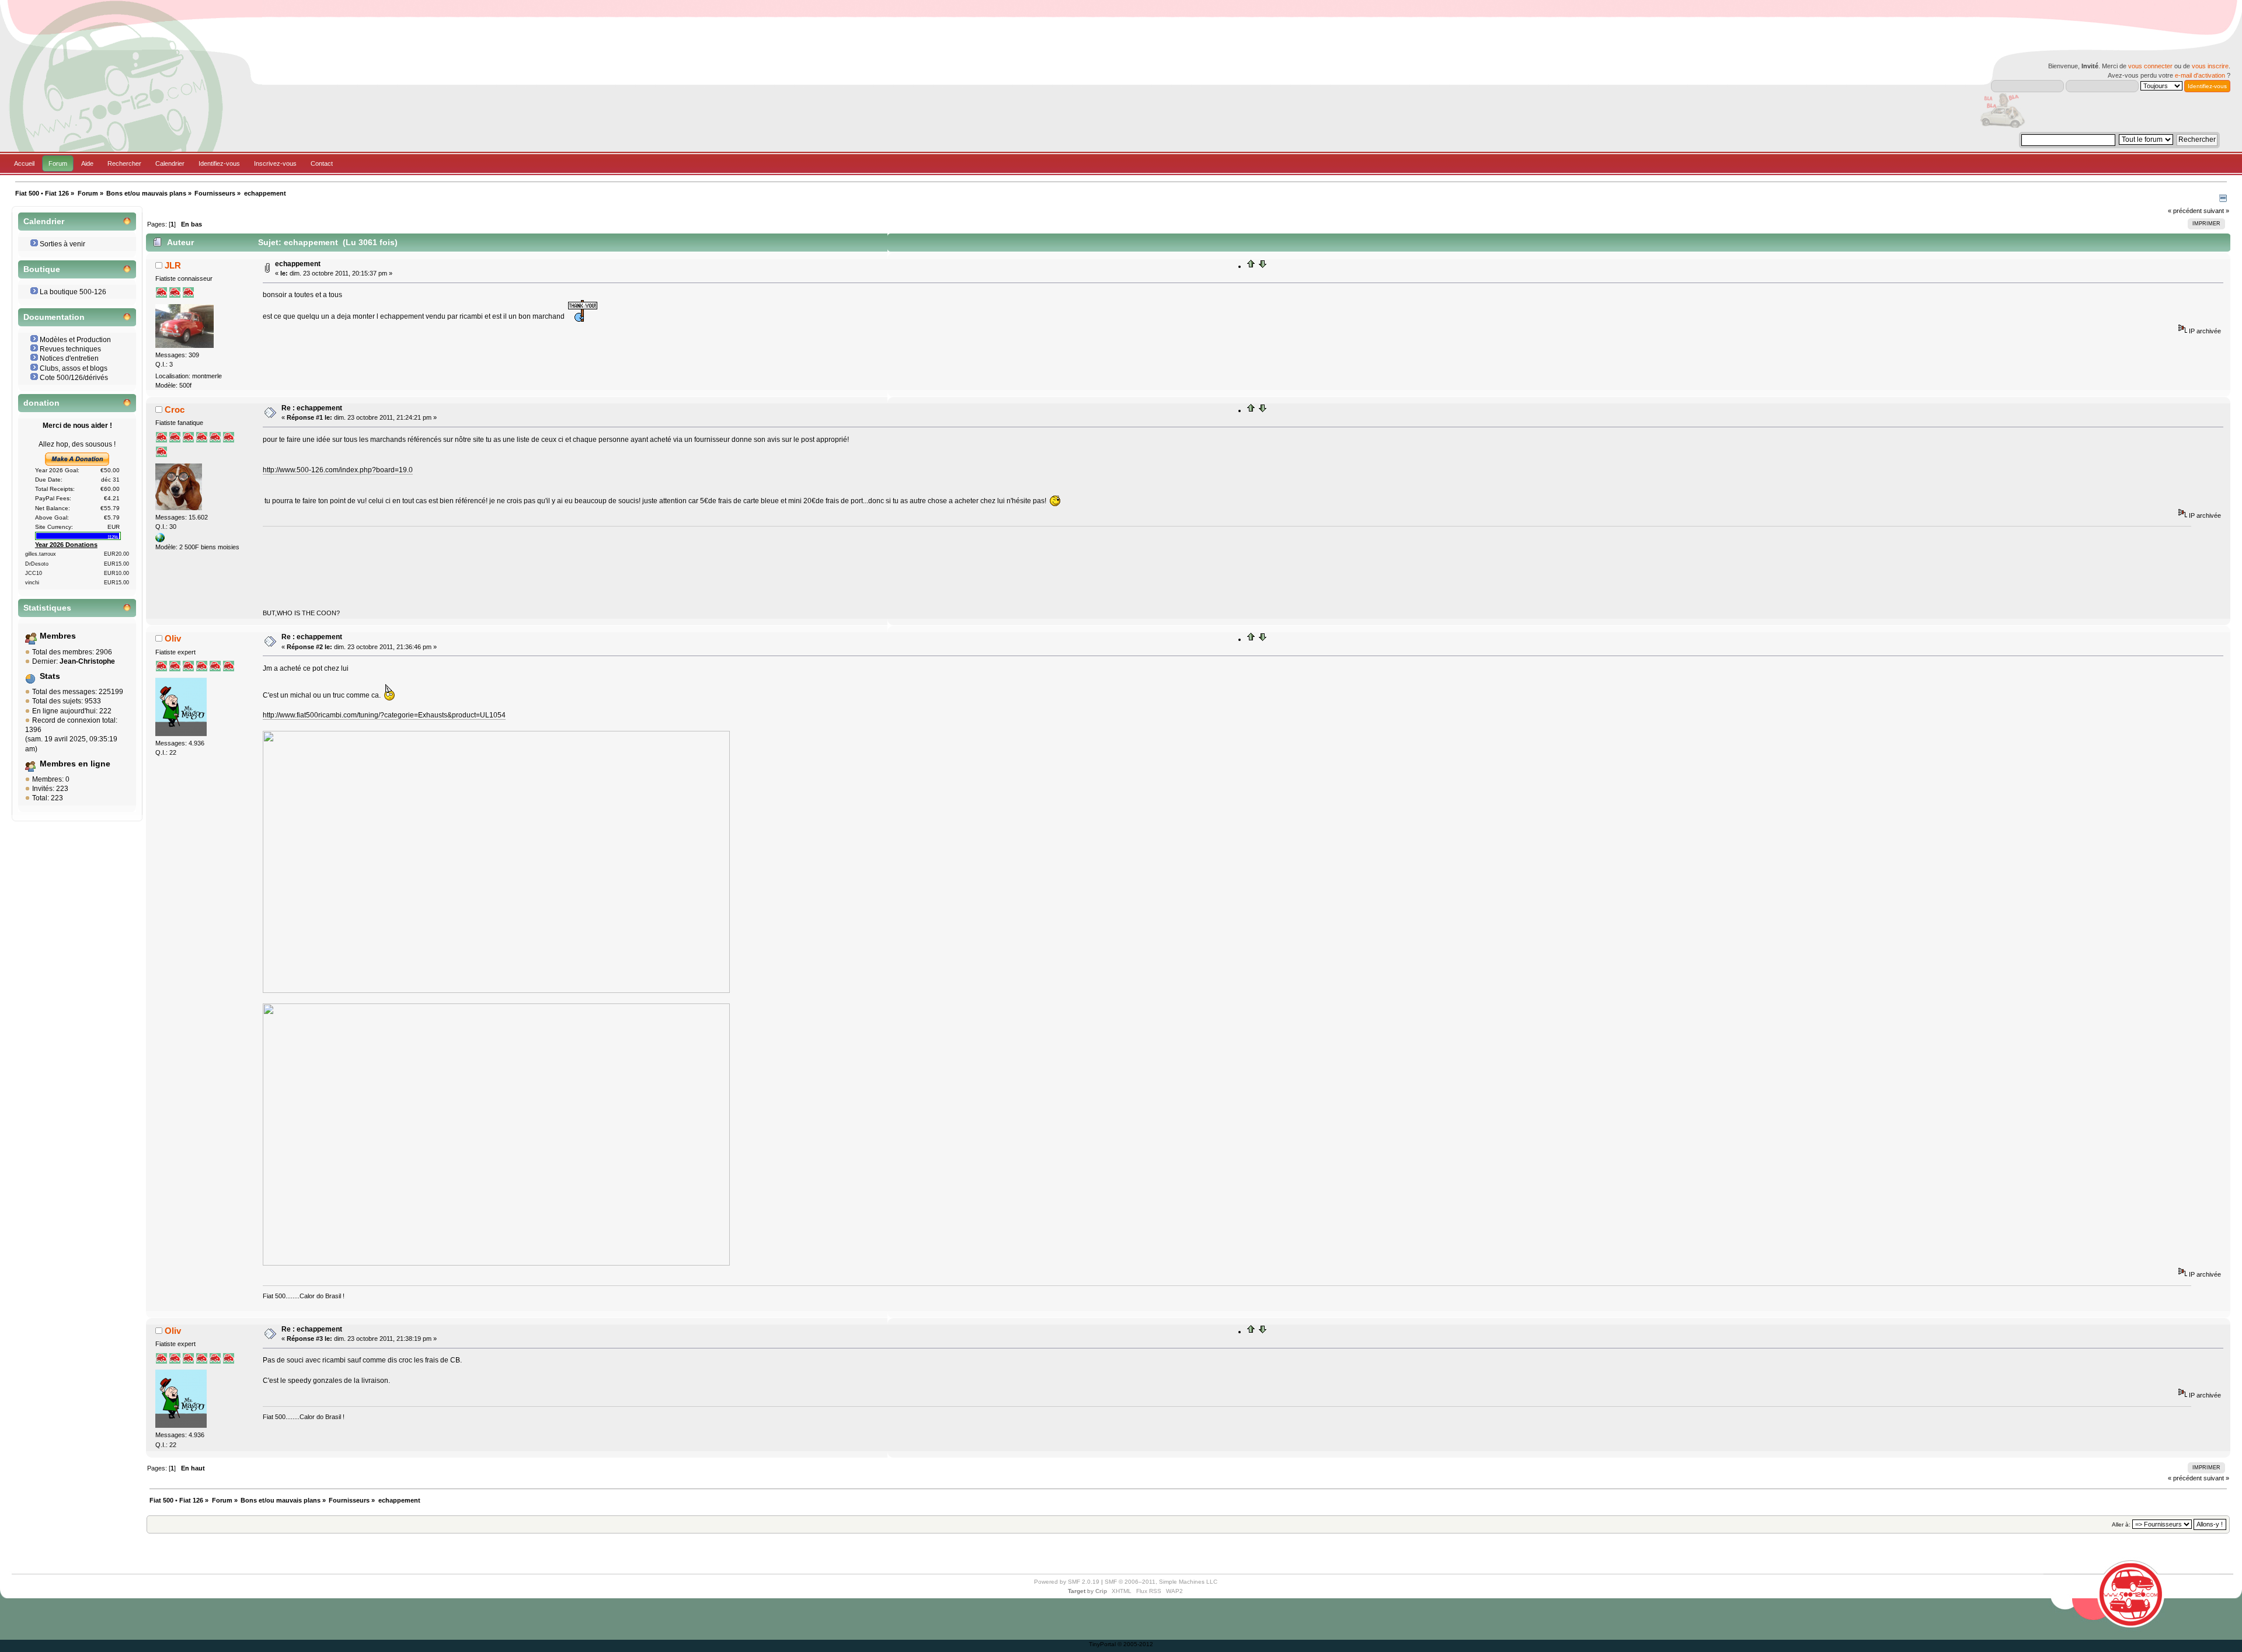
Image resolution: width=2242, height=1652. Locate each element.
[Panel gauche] (2223, 200)
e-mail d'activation (2200, 75)
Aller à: (2121, 1524)
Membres (58, 636)
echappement (298, 264)
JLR (173, 265)
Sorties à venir (62, 244)
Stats (50, 676)
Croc (175, 409)
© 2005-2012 (1135, 1644)
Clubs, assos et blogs (74, 368)
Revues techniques (70, 349)
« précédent (2185, 211)
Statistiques (47, 608)
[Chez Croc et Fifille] (160, 540)
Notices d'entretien (69, 358)
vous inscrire (2210, 66)
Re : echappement (312, 408)
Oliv (173, 638)
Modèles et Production (75, 340)
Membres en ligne (75, 764)
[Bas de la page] (1262, 266)
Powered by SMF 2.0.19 (1067, 1582)
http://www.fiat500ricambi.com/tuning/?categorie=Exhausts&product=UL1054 (384, 715)
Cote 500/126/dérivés (74, 378)
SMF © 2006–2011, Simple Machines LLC (1161, 1582)
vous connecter (2150, 66)
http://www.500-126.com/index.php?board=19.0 (338, 470)
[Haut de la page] (1251, 266)
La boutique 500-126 (73, 292)
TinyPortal (1102, 1644)
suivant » (2216, 211)
